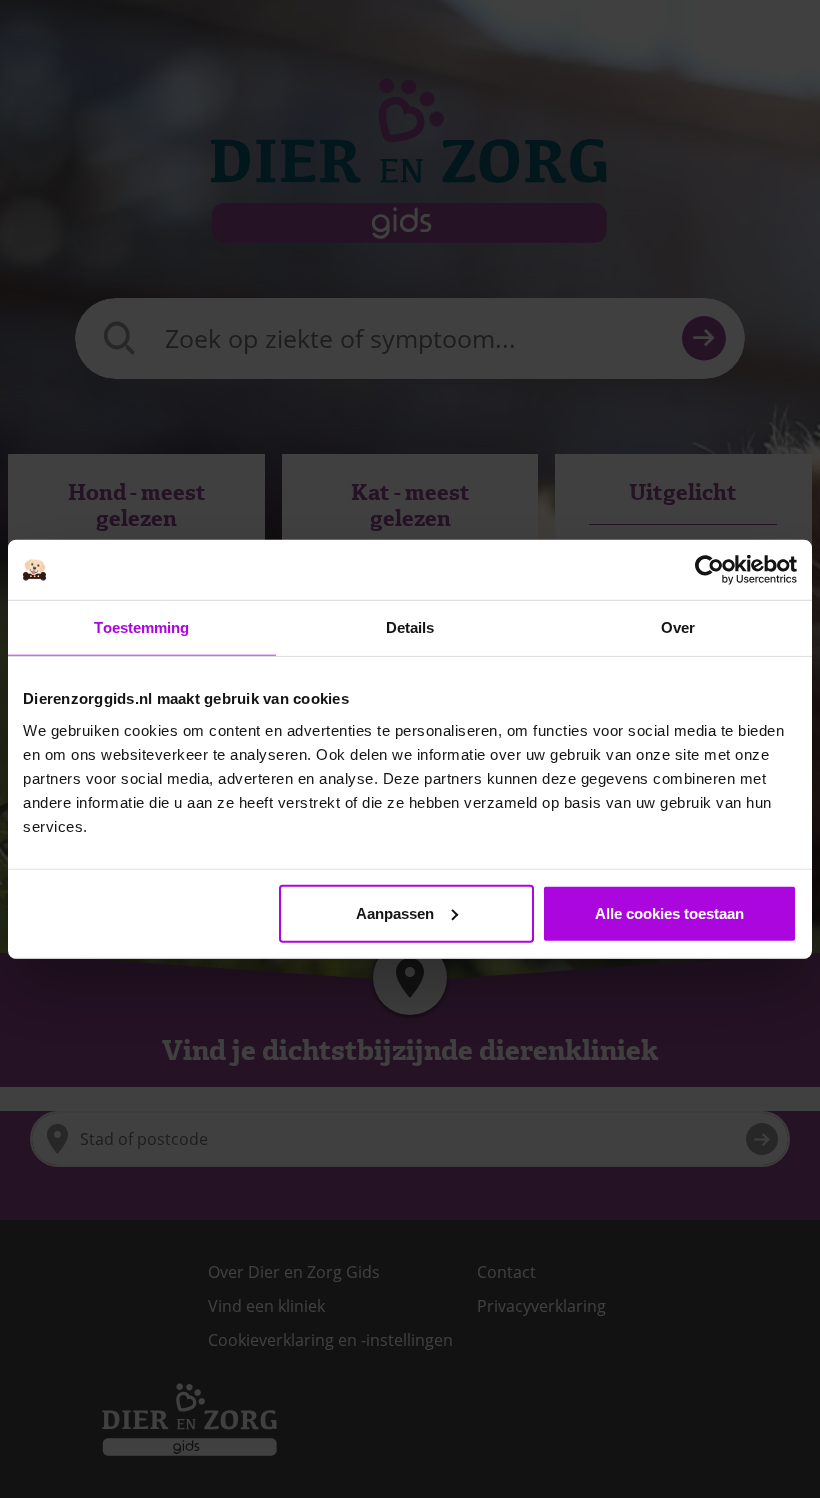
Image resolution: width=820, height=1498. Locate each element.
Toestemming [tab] (141, 627)
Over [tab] (678, 627)
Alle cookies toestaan (669, 912)
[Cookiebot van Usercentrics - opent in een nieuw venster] (709, 570)
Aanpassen (395, 912)
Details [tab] (410, 627)
